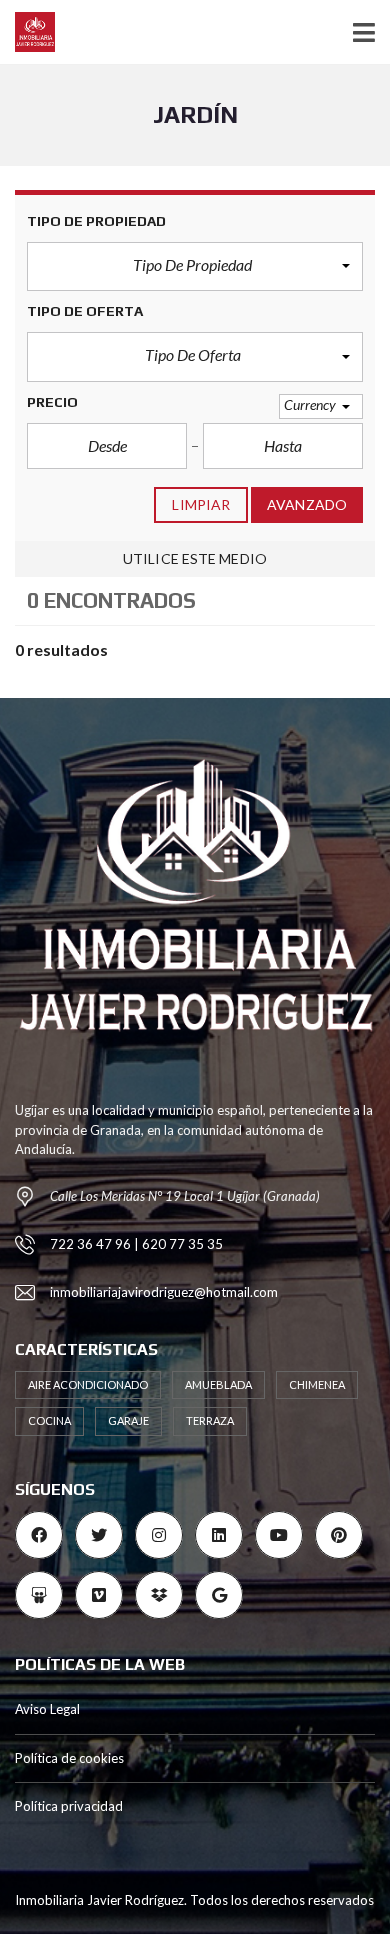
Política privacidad (69, 1806)
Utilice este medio (195, 558)
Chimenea (317, 1384)
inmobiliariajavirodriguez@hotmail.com (164, 1292)
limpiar (201, 504)
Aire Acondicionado (88, 1384)
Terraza (210, 1420)
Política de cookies (69, 1758)
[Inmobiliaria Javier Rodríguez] (27, 32)
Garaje (128, 1420)
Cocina (49, 1420)
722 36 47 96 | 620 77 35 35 (136, 1244)
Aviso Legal (47, 1709)
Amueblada (218, 1384)
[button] (195, 267)
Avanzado (307, 504)
